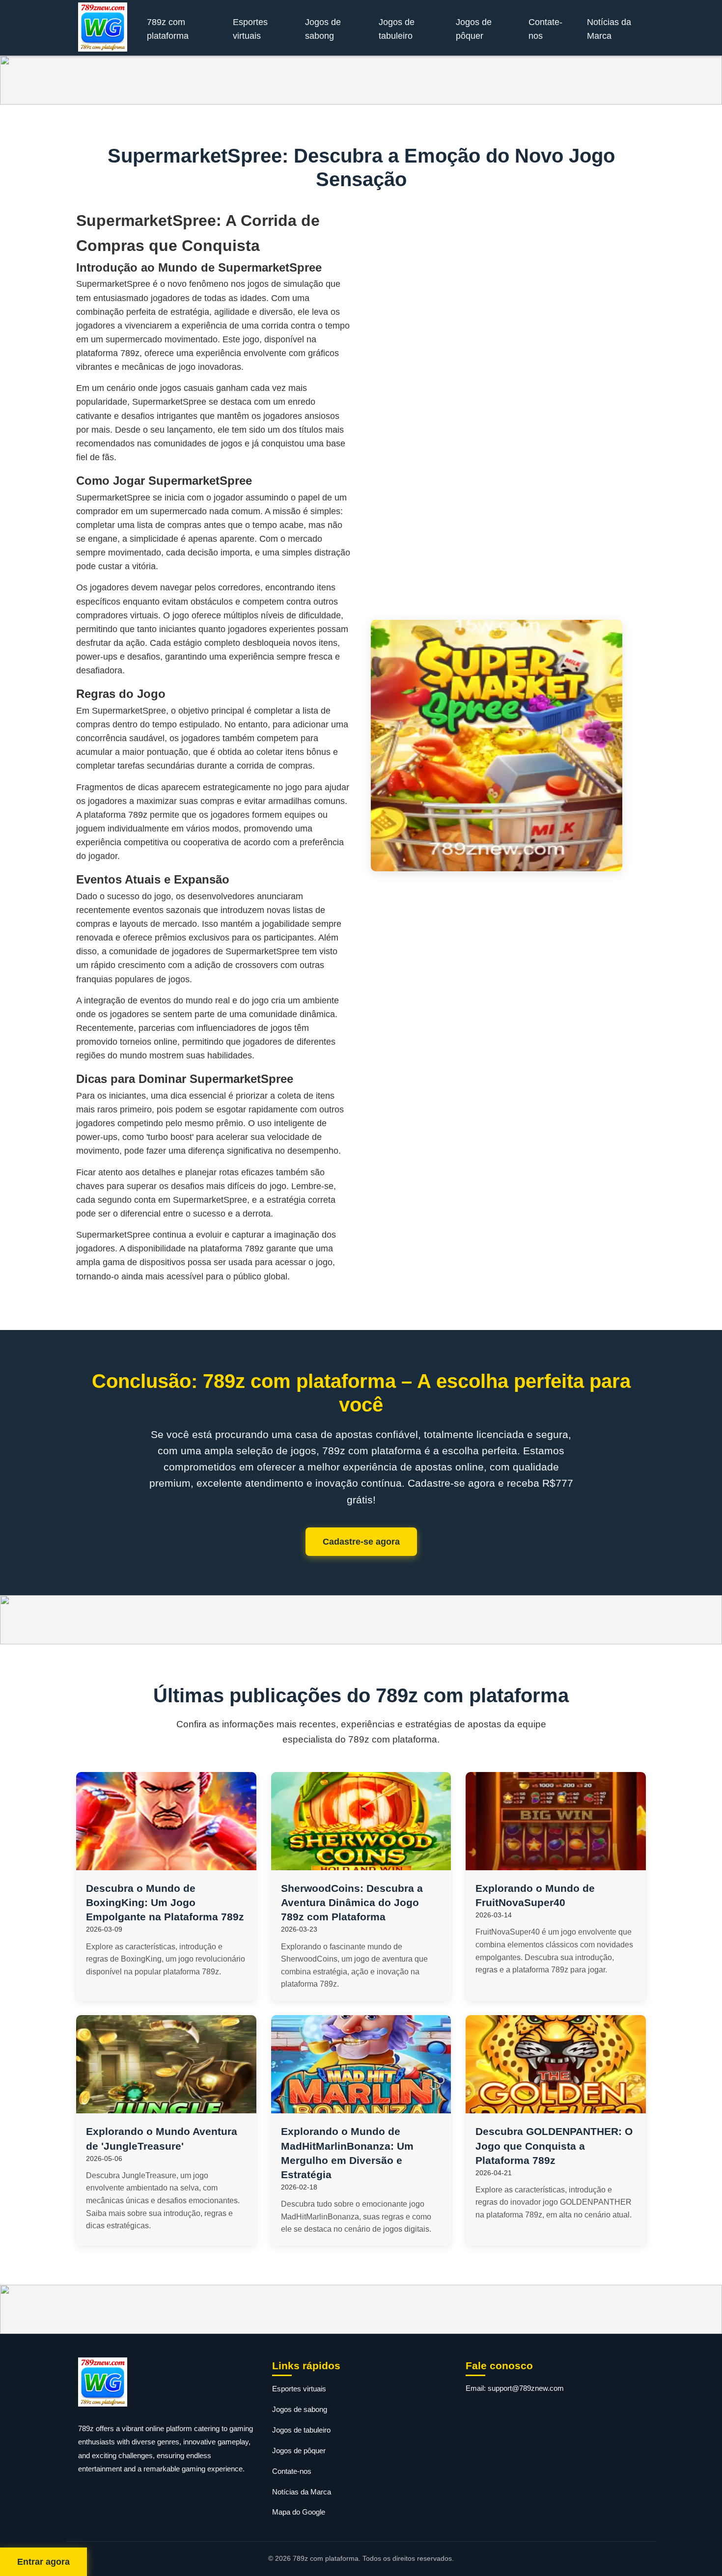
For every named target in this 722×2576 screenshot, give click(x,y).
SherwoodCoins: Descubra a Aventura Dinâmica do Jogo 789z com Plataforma (352, 1902)
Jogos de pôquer (474, 29)
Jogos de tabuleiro (397, 29)
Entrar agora (43, 2562)
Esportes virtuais (250, 29)
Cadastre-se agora (361, 1542)
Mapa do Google (299, 2512)
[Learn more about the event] (361, 80)
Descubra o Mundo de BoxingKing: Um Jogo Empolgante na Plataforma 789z (165, 1902)
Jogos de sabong (323, 29)
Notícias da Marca (609, 29)
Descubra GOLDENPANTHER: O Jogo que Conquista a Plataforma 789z (554, 2146)
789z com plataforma (168, 29)
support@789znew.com (526, 2388)
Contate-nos (545, 29)
